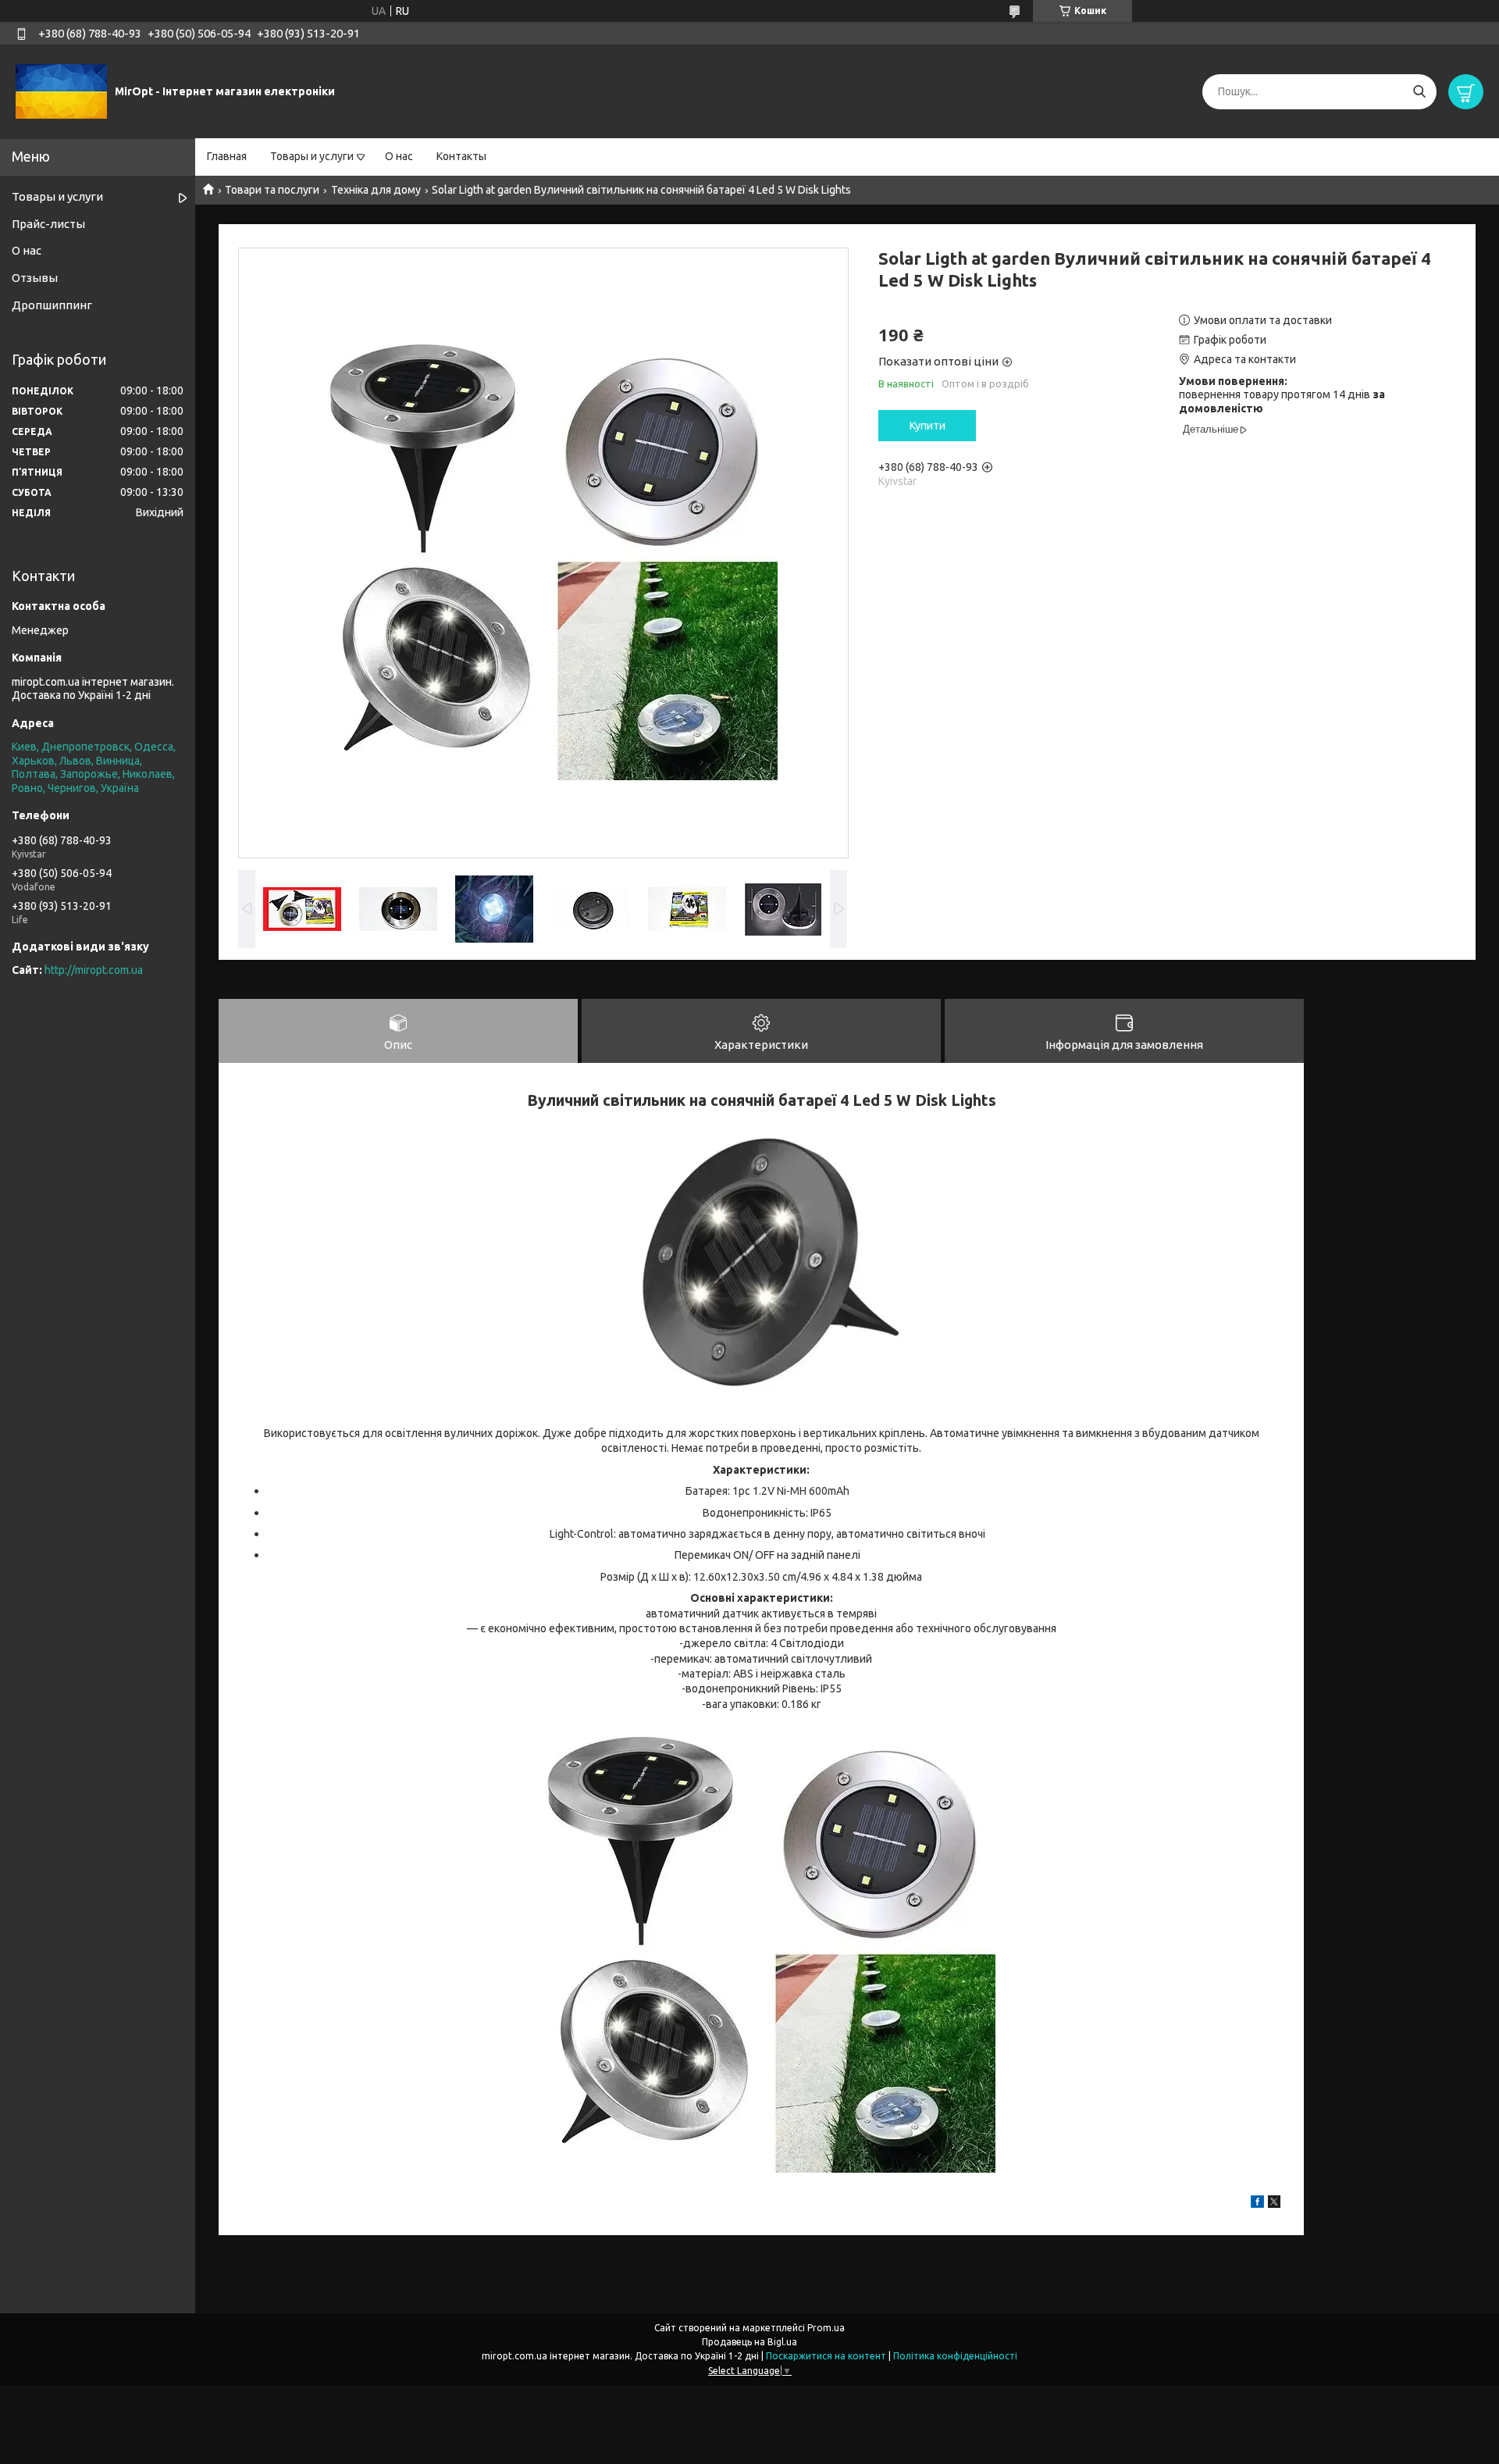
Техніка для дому (376, 190)
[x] (1274, 2204)
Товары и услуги (312, 156)
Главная (227, 156)
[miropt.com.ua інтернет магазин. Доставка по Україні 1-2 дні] (61, 91)
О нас (399, 156)
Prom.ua (826, 2328)
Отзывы (35, 278)
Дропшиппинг (52, 305)
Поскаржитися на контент (826, 2356)
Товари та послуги (272, 190)
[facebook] (1257, 2204)
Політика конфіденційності (955, 2356)
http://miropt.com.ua (94, 970)
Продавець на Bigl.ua (749, 2342)
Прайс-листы (48, 224)
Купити (928, 426)
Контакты (461, 156)
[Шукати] (1419, 92)
